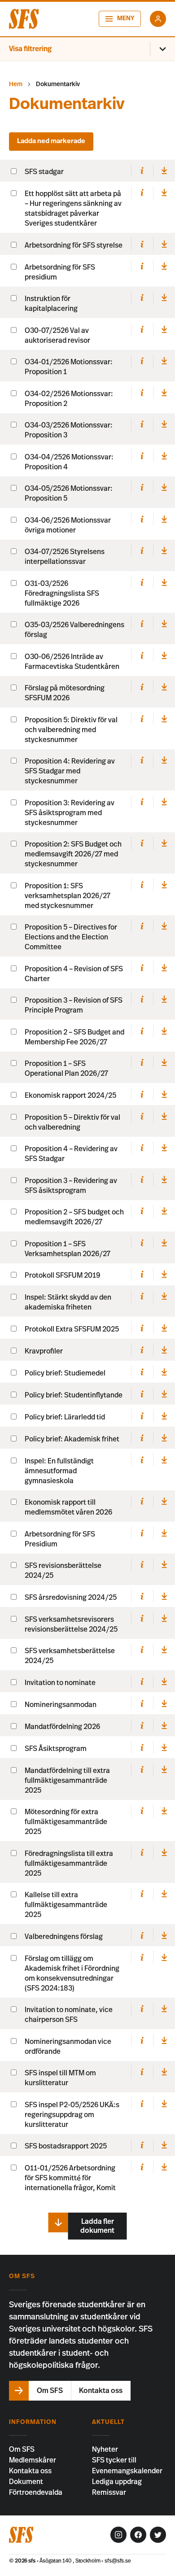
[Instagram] (118, 2535)
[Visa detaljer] (142, 171)
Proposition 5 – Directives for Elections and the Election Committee (71, 937)
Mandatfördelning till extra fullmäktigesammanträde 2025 (67, 1781)
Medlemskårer (33, 2460)
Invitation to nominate (60, 1683)
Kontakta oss (30, 2471)
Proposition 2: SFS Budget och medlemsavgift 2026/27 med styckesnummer (73, 854)
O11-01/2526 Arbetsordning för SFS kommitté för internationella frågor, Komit (70, 2178)
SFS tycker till (114, 2460)
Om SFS (22, 2449)
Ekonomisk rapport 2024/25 (70, 1096)
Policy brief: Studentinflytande (74, 1395)
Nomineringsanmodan (61, 1705)
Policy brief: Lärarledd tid (65, 1417)
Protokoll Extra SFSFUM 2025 (72, 1329)
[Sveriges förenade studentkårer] (24, 19)
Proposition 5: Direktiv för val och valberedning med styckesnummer (71, 730)
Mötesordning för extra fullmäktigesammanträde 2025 (66, 1822)
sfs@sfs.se (118, 2561)
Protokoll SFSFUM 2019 (62, 1275)
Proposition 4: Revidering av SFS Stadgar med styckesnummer (70, 771)
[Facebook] (138, 2535)
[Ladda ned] (164, 171)
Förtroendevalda (36, 2493)
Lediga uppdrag (117, 2482)
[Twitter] (158, 2535)
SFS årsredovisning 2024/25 (71, 1598)
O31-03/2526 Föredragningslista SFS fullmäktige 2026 (62, 594)
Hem (16, 84)
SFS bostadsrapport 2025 (66, 2146)
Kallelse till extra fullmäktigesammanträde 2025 (66, 1905)
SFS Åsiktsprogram (56, 1749)
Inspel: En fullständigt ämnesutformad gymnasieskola (59, 1471)
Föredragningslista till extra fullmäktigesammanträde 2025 (69, 1864)
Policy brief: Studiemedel (65, 1373)
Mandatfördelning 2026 (62, 1727)
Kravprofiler (44, 1351)
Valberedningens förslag (64, 1937)
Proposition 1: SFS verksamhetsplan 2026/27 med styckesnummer (68, 896)
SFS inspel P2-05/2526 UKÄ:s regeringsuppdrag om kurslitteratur (72, 2115)
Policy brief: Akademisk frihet (72, 1439)
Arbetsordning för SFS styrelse (74, 245)
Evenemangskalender (127, 2471)
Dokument (26, 2482)
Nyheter (105, 2449)
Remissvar (109, 2493)
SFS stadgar (44, 172)
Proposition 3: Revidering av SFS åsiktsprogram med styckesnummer (70, 813)
